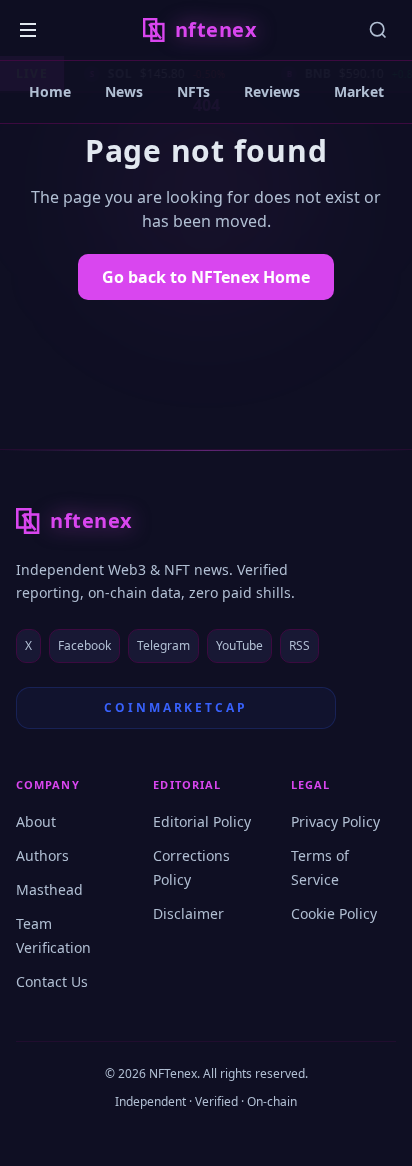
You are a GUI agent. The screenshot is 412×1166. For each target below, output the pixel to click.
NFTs (193, 91)
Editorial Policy (202, 821)
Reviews (272, 91)
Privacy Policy (335, 821)
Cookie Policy (334, 913)
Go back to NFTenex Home (206, 277)
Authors (42, 855)
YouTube (239, 645)
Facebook (84, 645)
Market (359, 91)
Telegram (163, 645)
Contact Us (52, 981)
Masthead (49, 889)
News (124, 91)
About (36, 821)
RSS (299, 645)
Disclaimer (188, 913)
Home (50, 91)
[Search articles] (378, 30)
